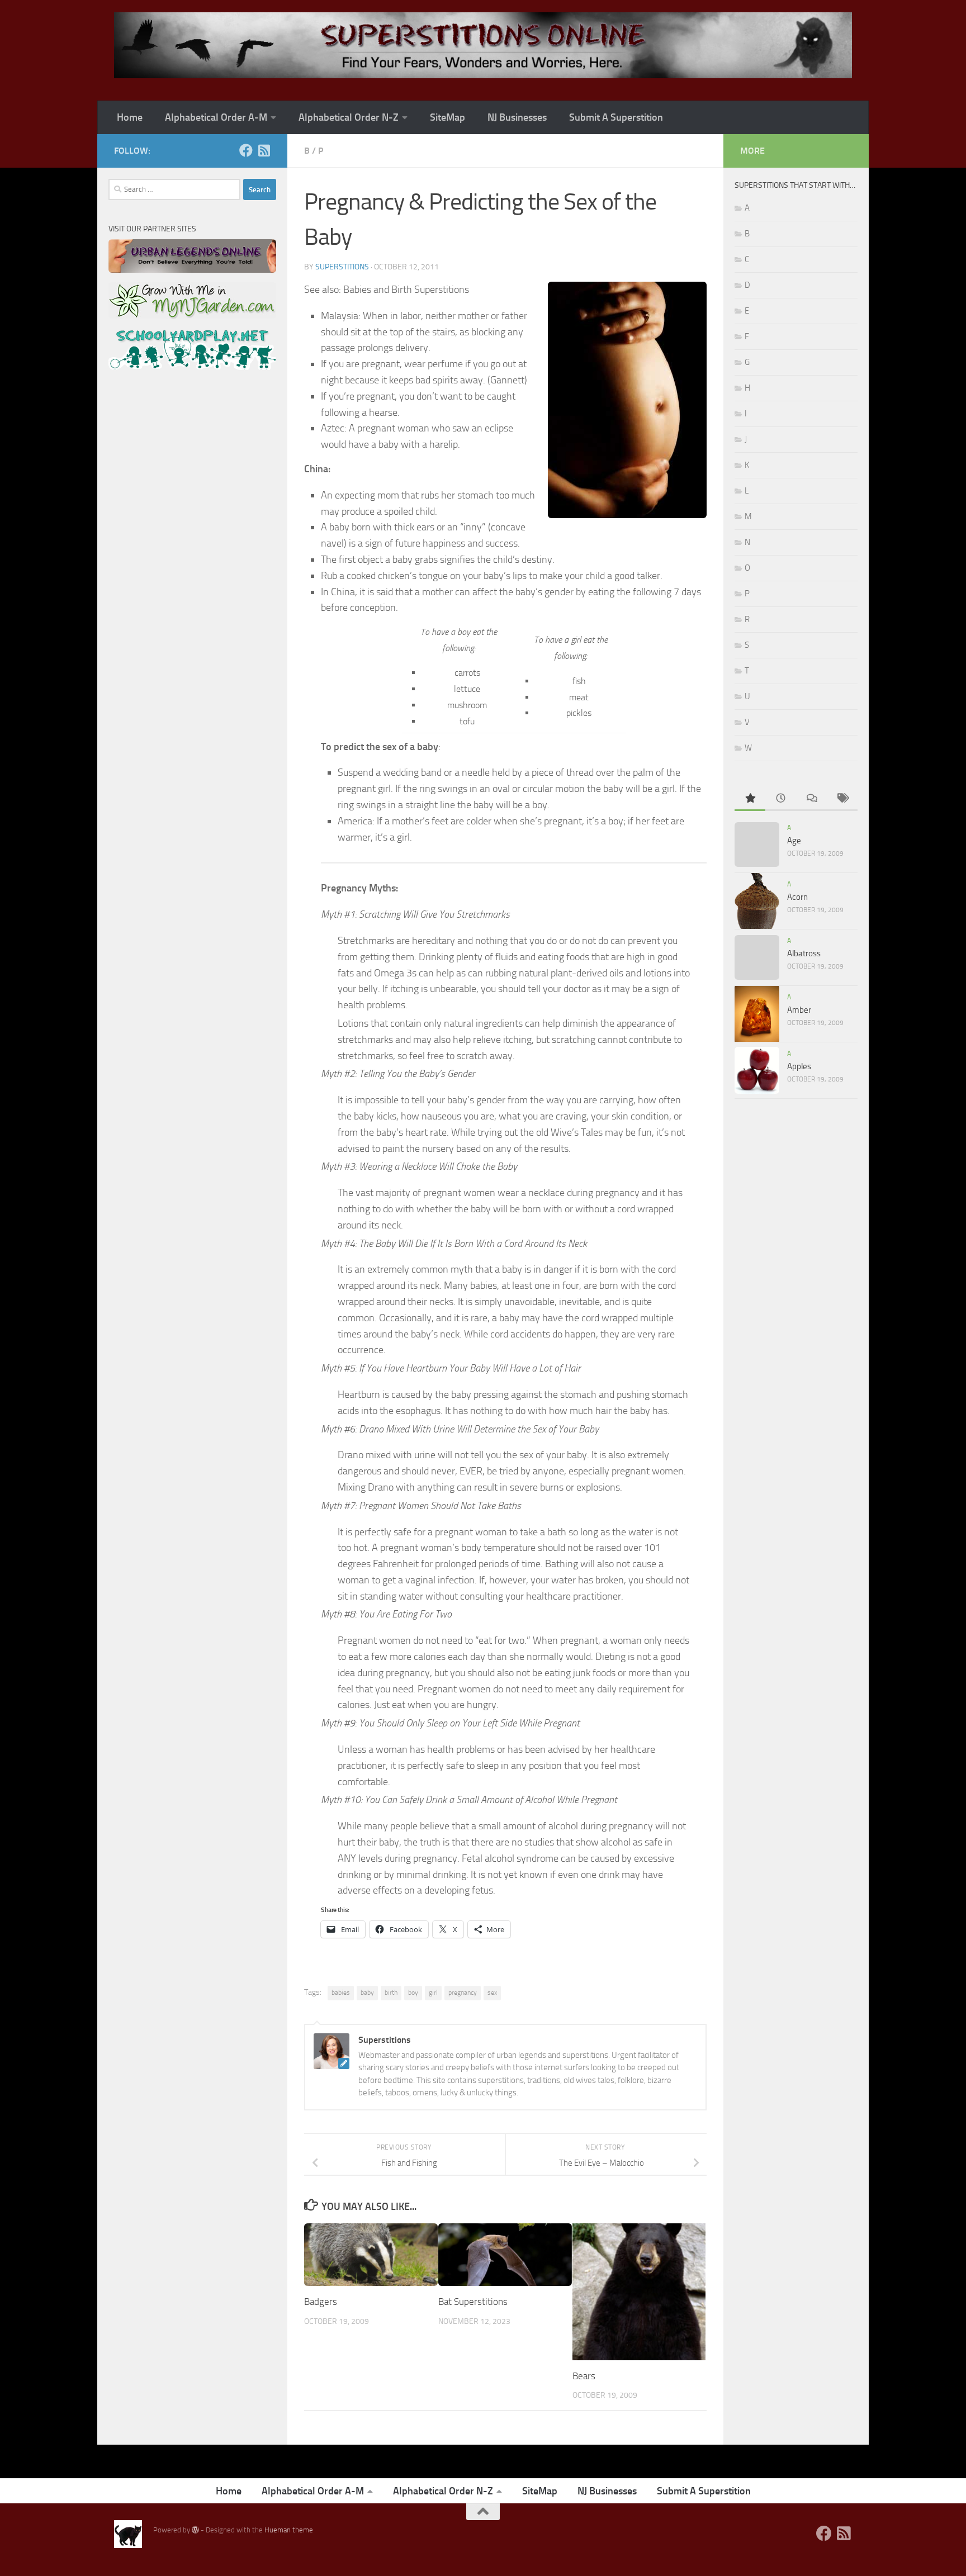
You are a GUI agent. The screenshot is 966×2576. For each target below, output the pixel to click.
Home (130, 117)
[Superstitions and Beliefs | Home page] (483, 45)
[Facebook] (246, 150)
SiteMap (448, 117)
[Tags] (842, 799)
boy (413, 1993)
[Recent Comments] (811, 799)
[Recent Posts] (781, 799)
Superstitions (342, 267)
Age (794, 841)
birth (391, 1993)
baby (367, 1993)
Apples (799, 1066)
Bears (584, 2376)
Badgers (321, 2302)
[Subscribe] (264, 150)
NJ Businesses (517, 117)
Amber (799, 1010)
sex (492, 1993)
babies (341, 1993)
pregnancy (463, 1993)
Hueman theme (289, 2530)
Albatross (804, 953)
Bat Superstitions (473, 2302)
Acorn (797, 897)
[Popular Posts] (750, 799)
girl (433, 1993)
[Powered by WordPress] (195, 2530)
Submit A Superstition (616, 117)
